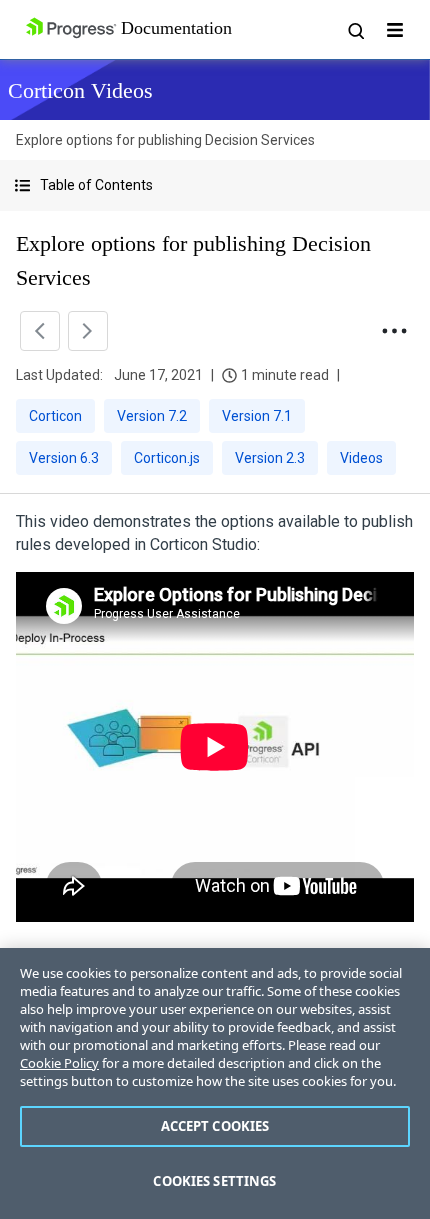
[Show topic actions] (394, 331)
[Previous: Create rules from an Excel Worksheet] (40, 331)
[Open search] (355, 30)
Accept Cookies (215, 1126)
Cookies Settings (214, 1181)
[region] (215, 1083)
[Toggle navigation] (395, 30)
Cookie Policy (59, 1063)
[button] (215, 185)
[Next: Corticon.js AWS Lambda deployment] (88, 331)
